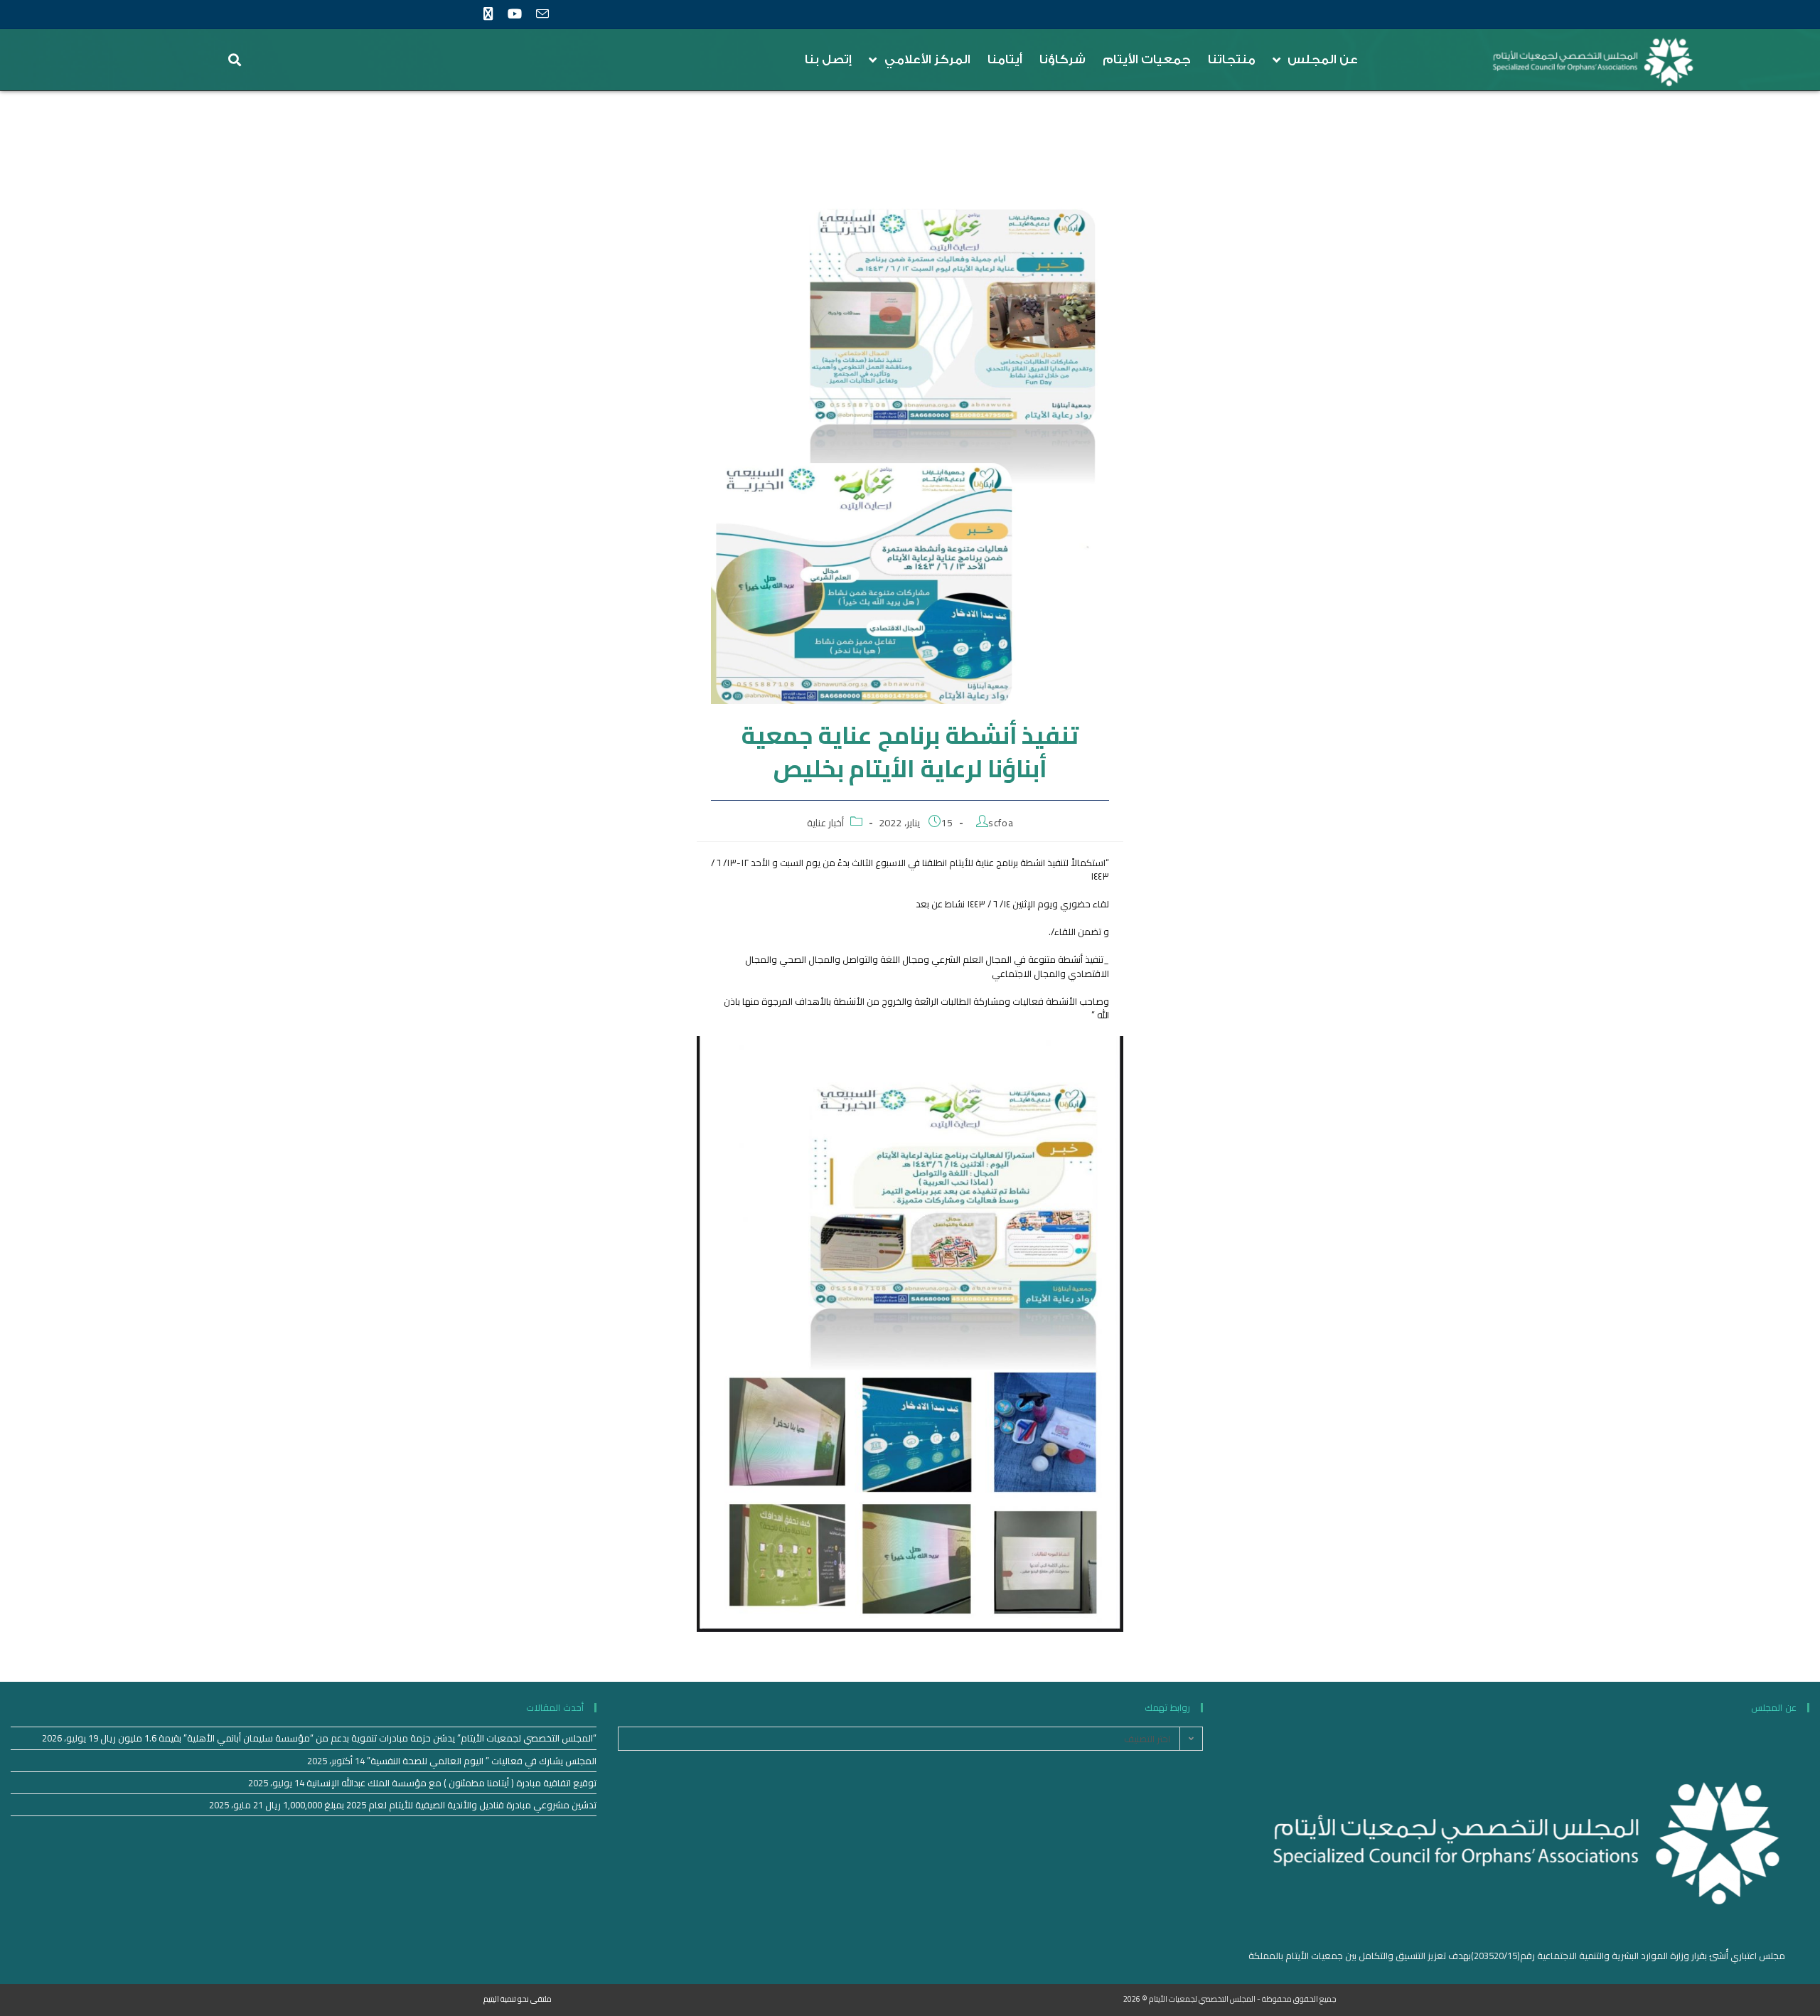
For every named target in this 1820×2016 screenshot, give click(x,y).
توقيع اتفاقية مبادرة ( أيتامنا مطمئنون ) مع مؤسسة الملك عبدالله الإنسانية (451, 1783)
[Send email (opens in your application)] (542, 15)
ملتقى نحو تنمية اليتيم (518, 1999)
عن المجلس (1323, 59)
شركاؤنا (1062, 59)
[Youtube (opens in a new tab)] (514, 14)
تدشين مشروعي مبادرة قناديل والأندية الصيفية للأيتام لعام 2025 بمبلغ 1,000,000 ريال (431, 1805)
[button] (235, 60)
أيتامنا (1005, 59)
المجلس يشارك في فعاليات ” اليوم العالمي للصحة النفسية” (482, 1761)
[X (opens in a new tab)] (492, 14)
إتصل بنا (828, 59)
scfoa (1001, 823)
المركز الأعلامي (927, 59)
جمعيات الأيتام (1147, 59)
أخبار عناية (826, 823)
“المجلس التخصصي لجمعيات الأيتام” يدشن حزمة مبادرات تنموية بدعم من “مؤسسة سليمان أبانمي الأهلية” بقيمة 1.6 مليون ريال (348, 1738)
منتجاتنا (1232, 59)
